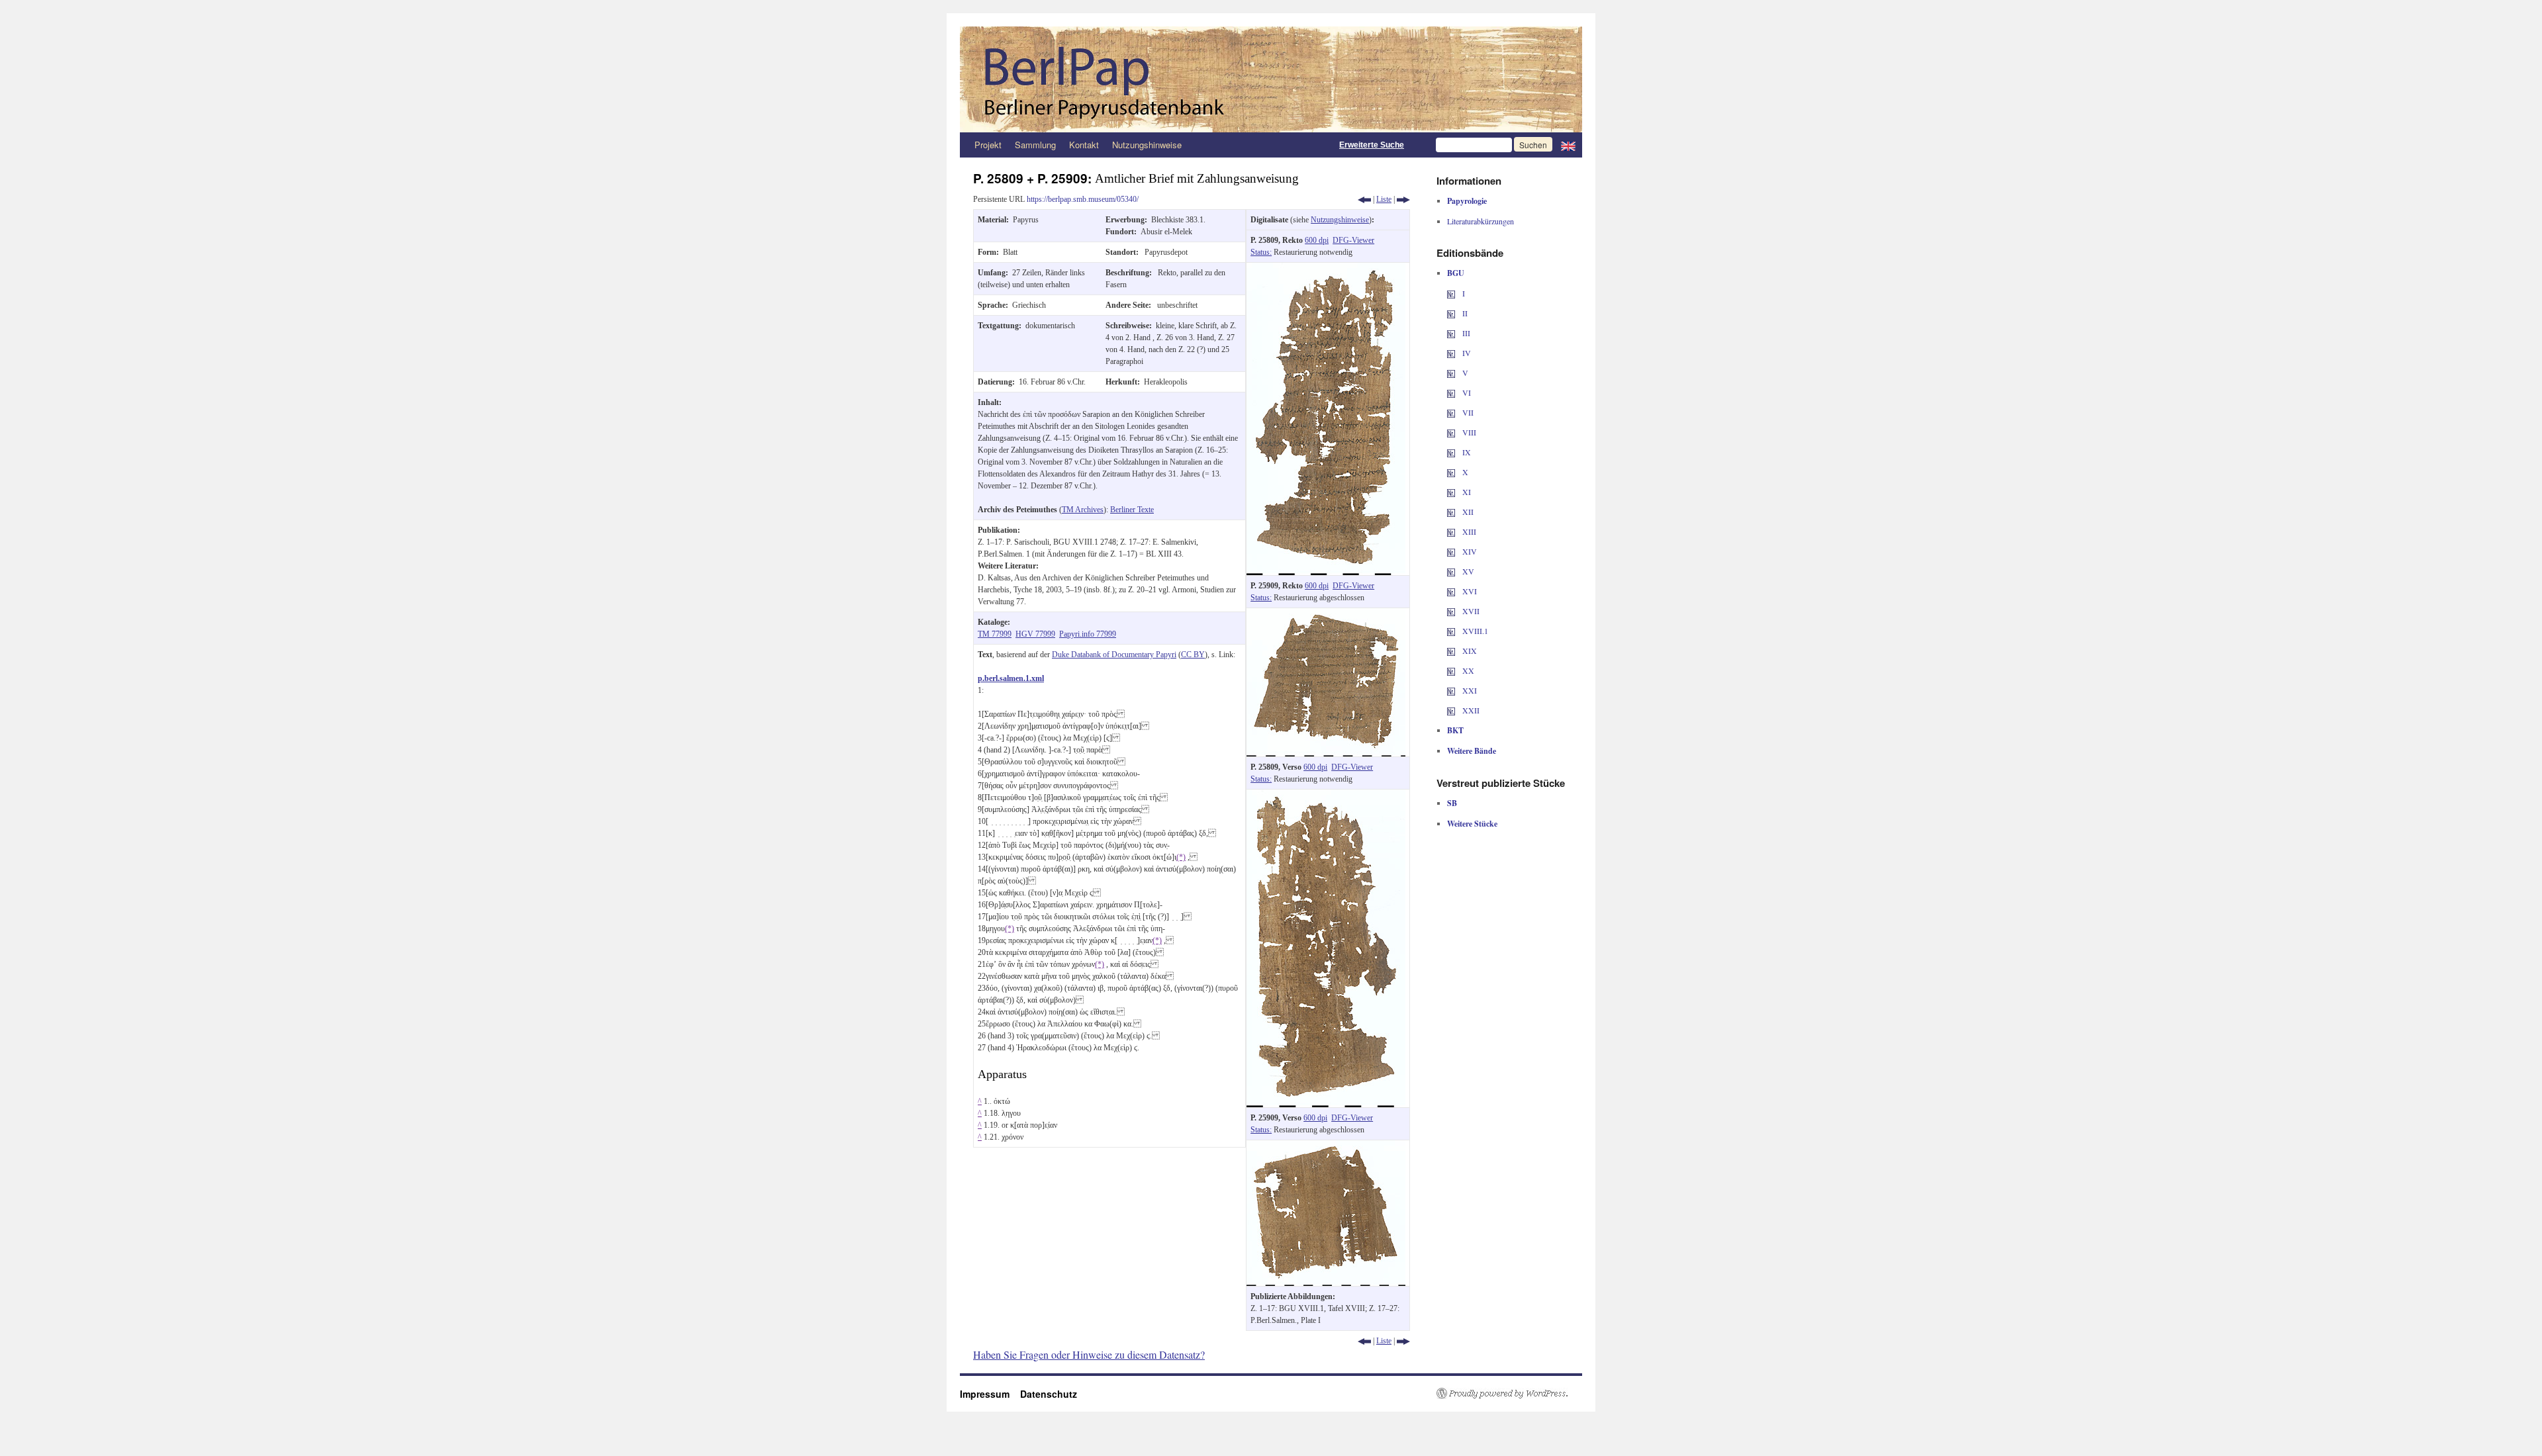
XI (1466, 492)
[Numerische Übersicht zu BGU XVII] (1451, 611)
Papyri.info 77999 (1088, 634)
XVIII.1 (1474, 631)
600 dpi (1317, 240)
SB (1452, 803)
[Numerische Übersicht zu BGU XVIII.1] (1451, 631)
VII (1467, 412)
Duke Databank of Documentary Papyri (1114, 655)
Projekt (988, 145)
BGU (1456, 273)
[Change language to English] (1568, 145)
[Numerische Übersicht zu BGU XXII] (1451, 710)
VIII (1468, 432)
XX (1467, 670)
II (1464, 313)
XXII (1470, 710)
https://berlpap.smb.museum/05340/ (1083, 199)
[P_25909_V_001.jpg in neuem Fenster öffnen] (1326, 1146)
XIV (1469, 551)
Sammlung (1035, 145)
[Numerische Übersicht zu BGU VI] (1451, 392)
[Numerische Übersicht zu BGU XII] (1451, 512)
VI (1466, 392)
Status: (1261, 252)
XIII (1468, 531)
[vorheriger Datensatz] (1364, 199)
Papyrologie (1467, 201)
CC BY (1193, 655)
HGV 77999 (1035, 634)
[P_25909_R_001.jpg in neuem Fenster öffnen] (1326, 614)
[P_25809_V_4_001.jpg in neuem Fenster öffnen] (1326, 796)
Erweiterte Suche (1372, 145)
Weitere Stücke (1472, 824)
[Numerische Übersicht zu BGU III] (1451, 333)
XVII (1470, 611)
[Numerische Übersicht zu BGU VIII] (1451, 432)
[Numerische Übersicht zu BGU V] (1451, 373)
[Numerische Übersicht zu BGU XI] (1451, 492)
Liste (1384, 199)
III (1465, 333)
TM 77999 (995, 634)
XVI (1469, 591)
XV (1467, 571)
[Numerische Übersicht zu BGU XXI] (1451, 690)
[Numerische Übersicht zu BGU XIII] (1451, 531)
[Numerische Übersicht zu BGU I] (1451, 293)
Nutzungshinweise (1147, 145)
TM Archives (1083, 510)
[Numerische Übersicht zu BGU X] (1451, 472)
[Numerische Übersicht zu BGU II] (1451, 313)
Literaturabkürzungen (1481, 221)
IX (1466, 452)
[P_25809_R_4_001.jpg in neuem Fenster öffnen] (1326, 269)
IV (1466, 353)
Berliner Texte (1132, 510)
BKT (1455, 730)
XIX (1469, 651)
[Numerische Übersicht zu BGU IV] (1451, 353)
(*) (1181, 857)
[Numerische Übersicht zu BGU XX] (1451, 670)
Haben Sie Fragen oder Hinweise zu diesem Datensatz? (1089, 1354)
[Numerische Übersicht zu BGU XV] (1451, 571)
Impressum (990, 1394)
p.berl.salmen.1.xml (1011, 678)
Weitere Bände (1472, 751)
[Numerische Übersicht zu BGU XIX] (1451, 651)
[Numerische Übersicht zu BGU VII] (1451, 412)
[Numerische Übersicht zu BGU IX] (1451, 452)
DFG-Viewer (1353, 240)
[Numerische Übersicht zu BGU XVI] (1451, 591)
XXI (1469, 690)
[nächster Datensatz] (1403, 199)
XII (1467, 512)
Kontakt (1084, 145)
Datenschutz (1049, 1394)
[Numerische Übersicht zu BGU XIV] (1451, 551)
